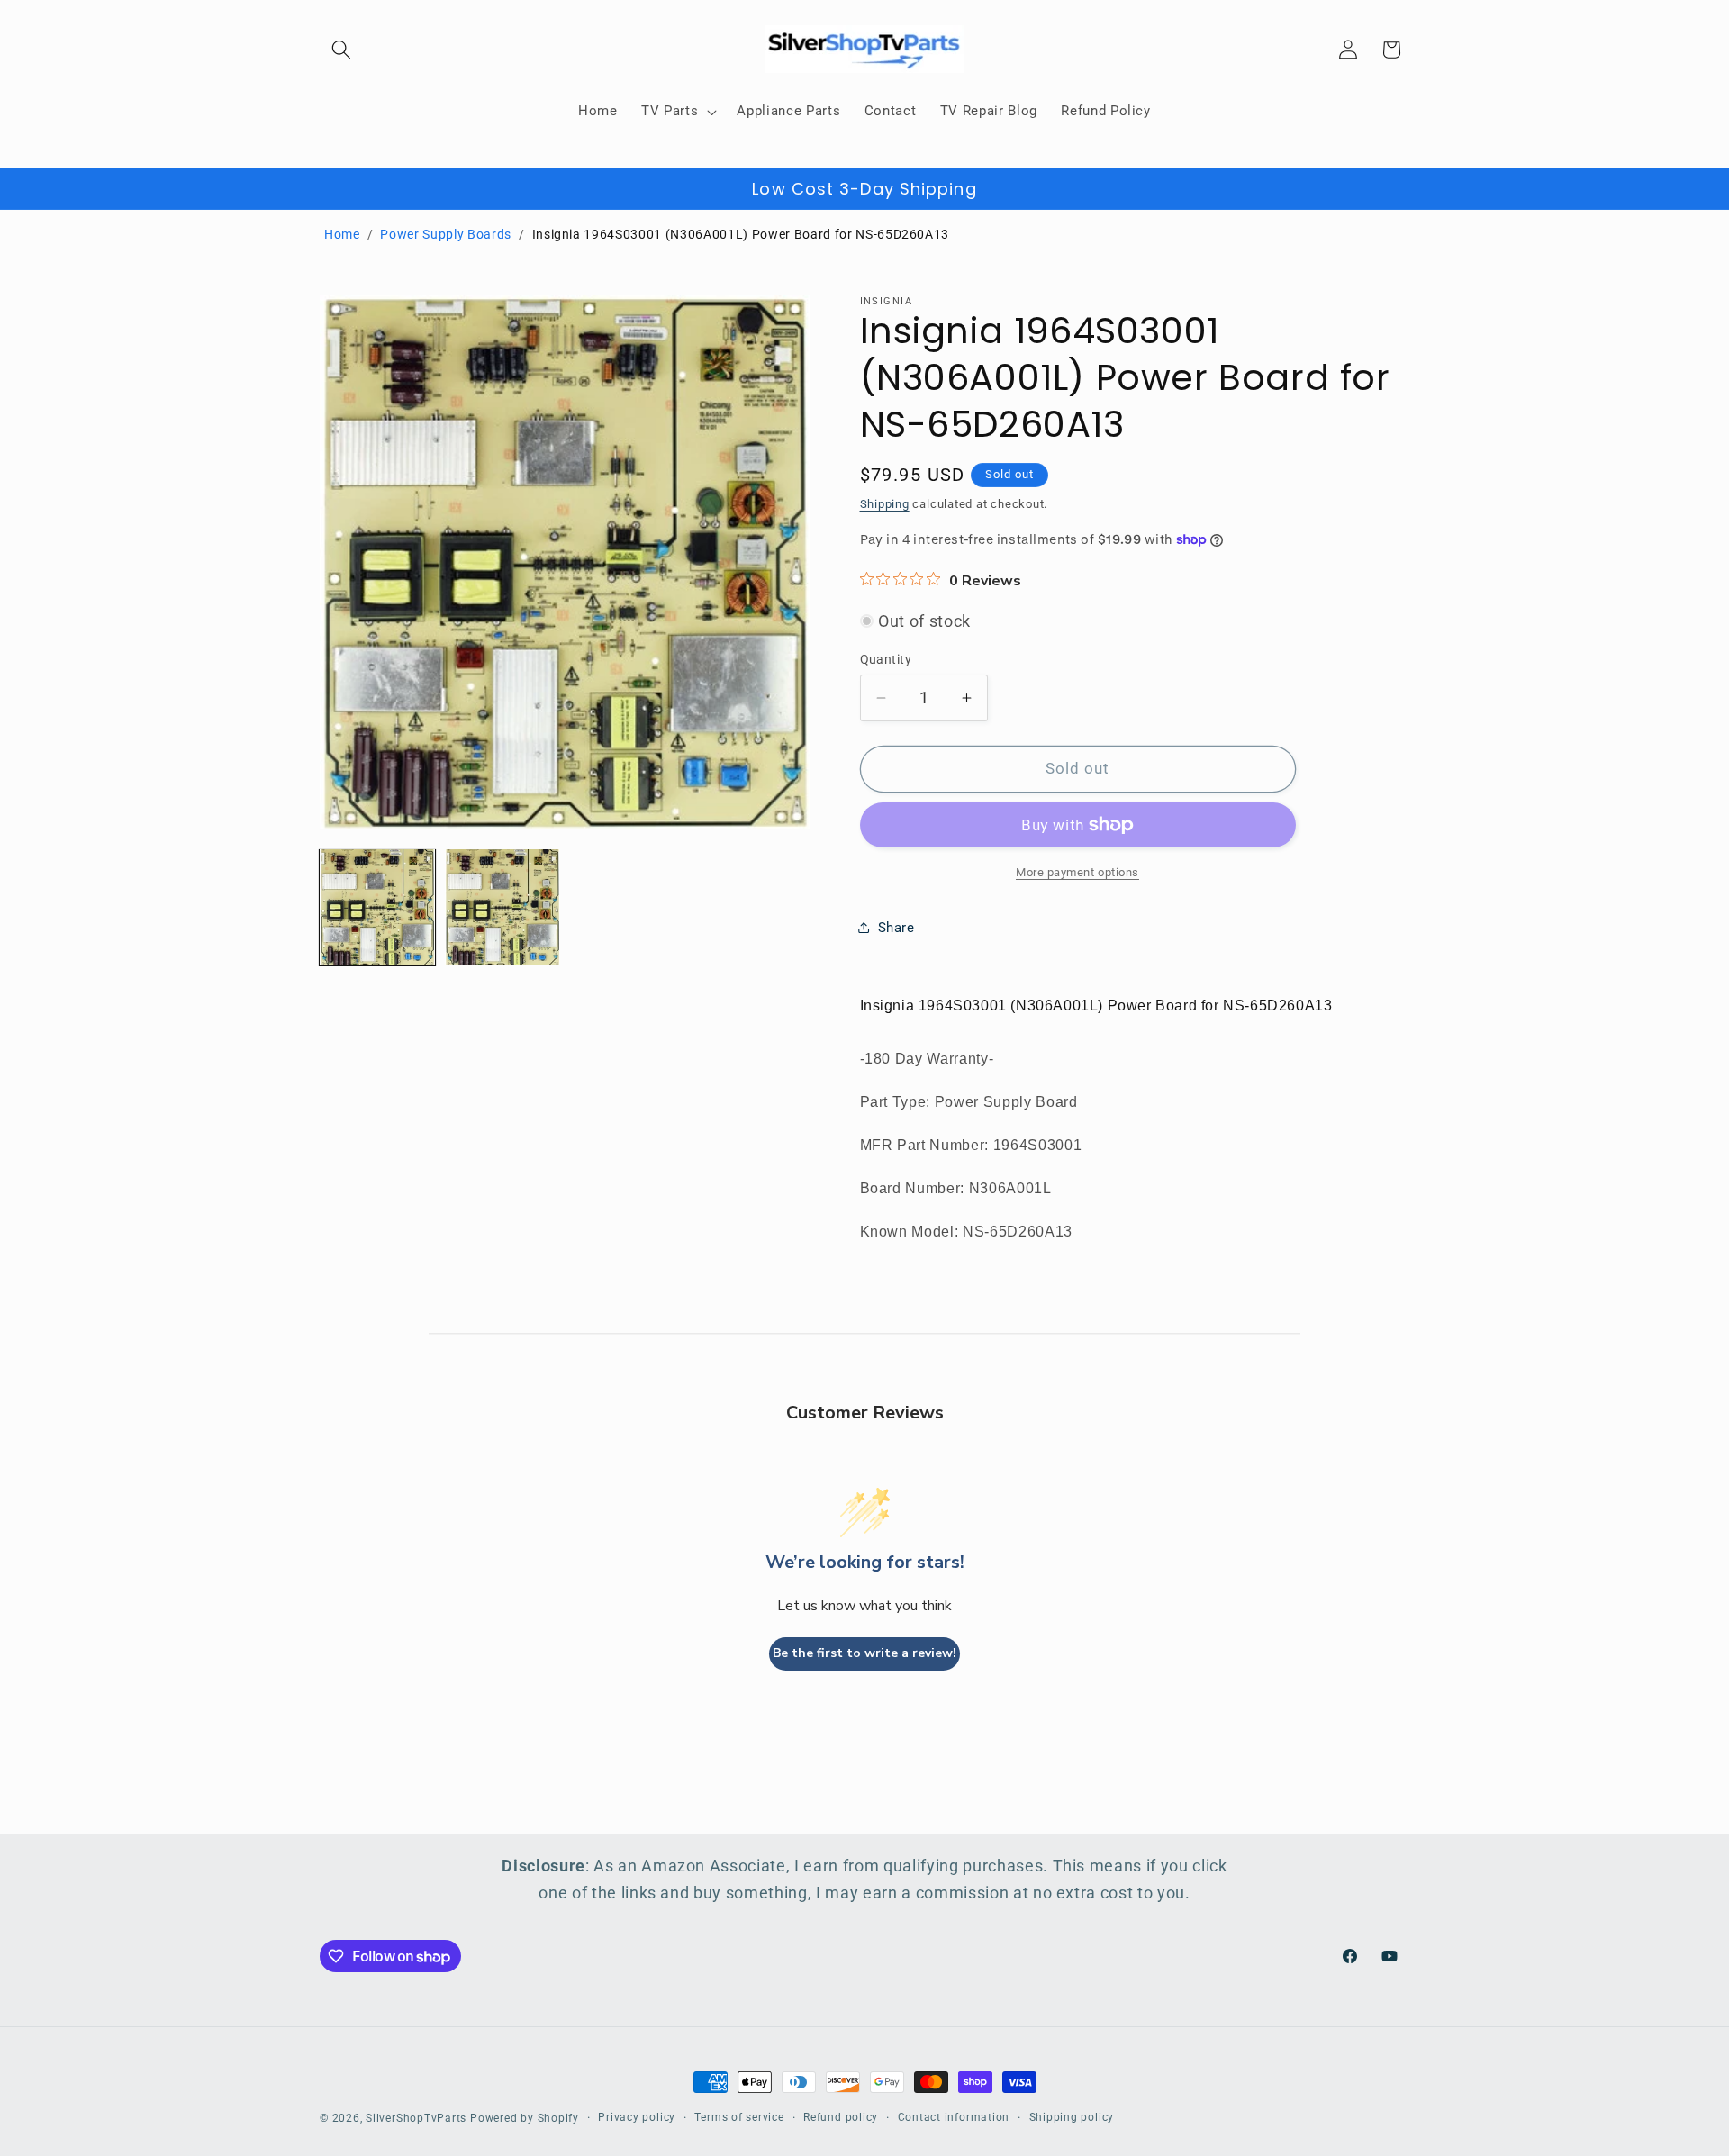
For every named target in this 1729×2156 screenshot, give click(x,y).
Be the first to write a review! (864, 1653)
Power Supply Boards (446, 234)
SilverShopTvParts (416, 2118)
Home (342, 234)
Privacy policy (637, 2117)
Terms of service (739, 2117)
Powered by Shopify (525, 2118)
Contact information (954, 2117)
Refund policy (841, 2117)
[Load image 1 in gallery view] (377, 907)
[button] (341, 50)
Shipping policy (1072, 2117)
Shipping (885, 503)
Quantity (886, 659)
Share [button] (896, 927)
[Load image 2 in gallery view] (502, 907)
